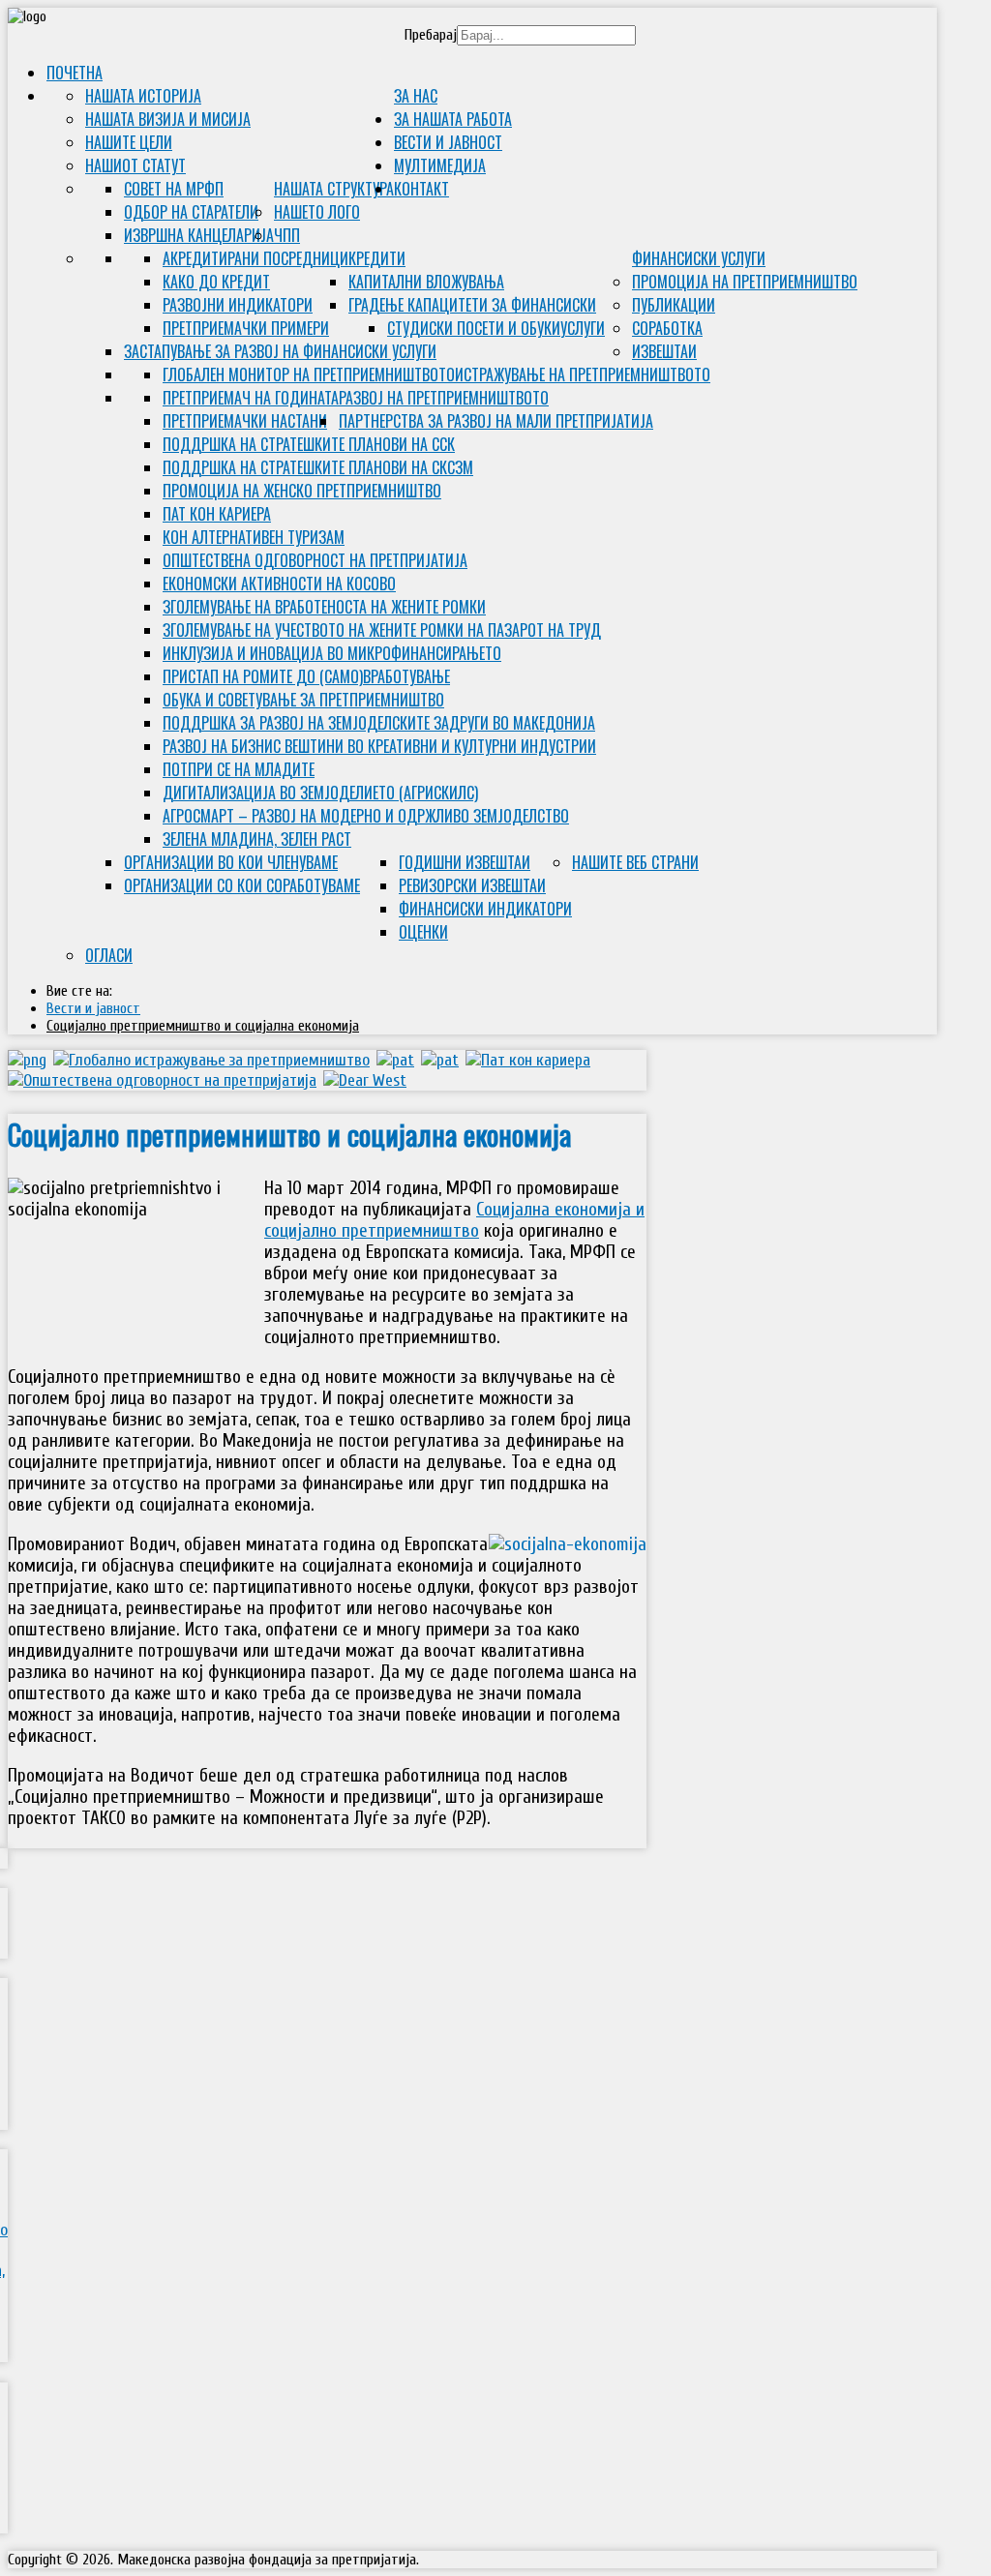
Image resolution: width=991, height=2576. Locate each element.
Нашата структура (334, 189)
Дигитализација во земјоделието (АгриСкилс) (320, 793)
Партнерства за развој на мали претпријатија (496, 421)
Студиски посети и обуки (474, 328)
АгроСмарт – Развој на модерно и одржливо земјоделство (366, 816)
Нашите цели (129, 142)
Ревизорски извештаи (472, 885)
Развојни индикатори (238, 305)
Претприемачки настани (245, 421)
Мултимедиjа (440, 165)
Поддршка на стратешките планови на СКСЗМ (318, 467)
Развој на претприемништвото (444, 398)
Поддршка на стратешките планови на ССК (309, 444)
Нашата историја (143, 96)
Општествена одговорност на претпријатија (315, 560)
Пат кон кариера (217, 514)
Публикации (674, 305)
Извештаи (664, 351)
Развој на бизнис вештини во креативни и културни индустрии (379, 746)
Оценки (423, 932)
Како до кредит (216, 282)
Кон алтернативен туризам (254, 537)
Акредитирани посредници (255, 258)
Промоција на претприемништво (745, 282)
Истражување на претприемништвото (583, 374)
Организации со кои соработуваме (242, 885)
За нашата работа (453, 119)
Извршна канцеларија (199, 235)
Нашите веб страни (635, 862)
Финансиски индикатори (485, 909)
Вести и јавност (448, 142)
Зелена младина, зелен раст (257, 839)
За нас (416, 96)
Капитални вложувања (426, 282)
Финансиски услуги (699, 258)
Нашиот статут (135, 165)
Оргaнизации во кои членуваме (231, 862)
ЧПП (287, 235)
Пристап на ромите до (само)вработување (306, 676)
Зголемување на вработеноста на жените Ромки (324, 607)
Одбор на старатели (191, 212)
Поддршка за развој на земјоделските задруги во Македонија (379, 723)
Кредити (377, 258)
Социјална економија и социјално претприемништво (454, 1220)
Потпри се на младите (239, 769)
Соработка (667, 328)
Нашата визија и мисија (168, 119)
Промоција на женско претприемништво (302, 491)
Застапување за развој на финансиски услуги (280, 351)
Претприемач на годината (251, 398)
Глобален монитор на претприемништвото (309, 374)
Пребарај (431, 35)
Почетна (75, 73)
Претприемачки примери (246, 328)
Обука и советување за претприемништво (303, 700)
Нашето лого (317, 212)
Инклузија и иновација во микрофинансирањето (332, 653)
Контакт (421, 189)
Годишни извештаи (465, 862)
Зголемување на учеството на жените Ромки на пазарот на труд (382, 630)
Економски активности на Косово (279, 584)
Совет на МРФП (174, 189)
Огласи (109, 955)
